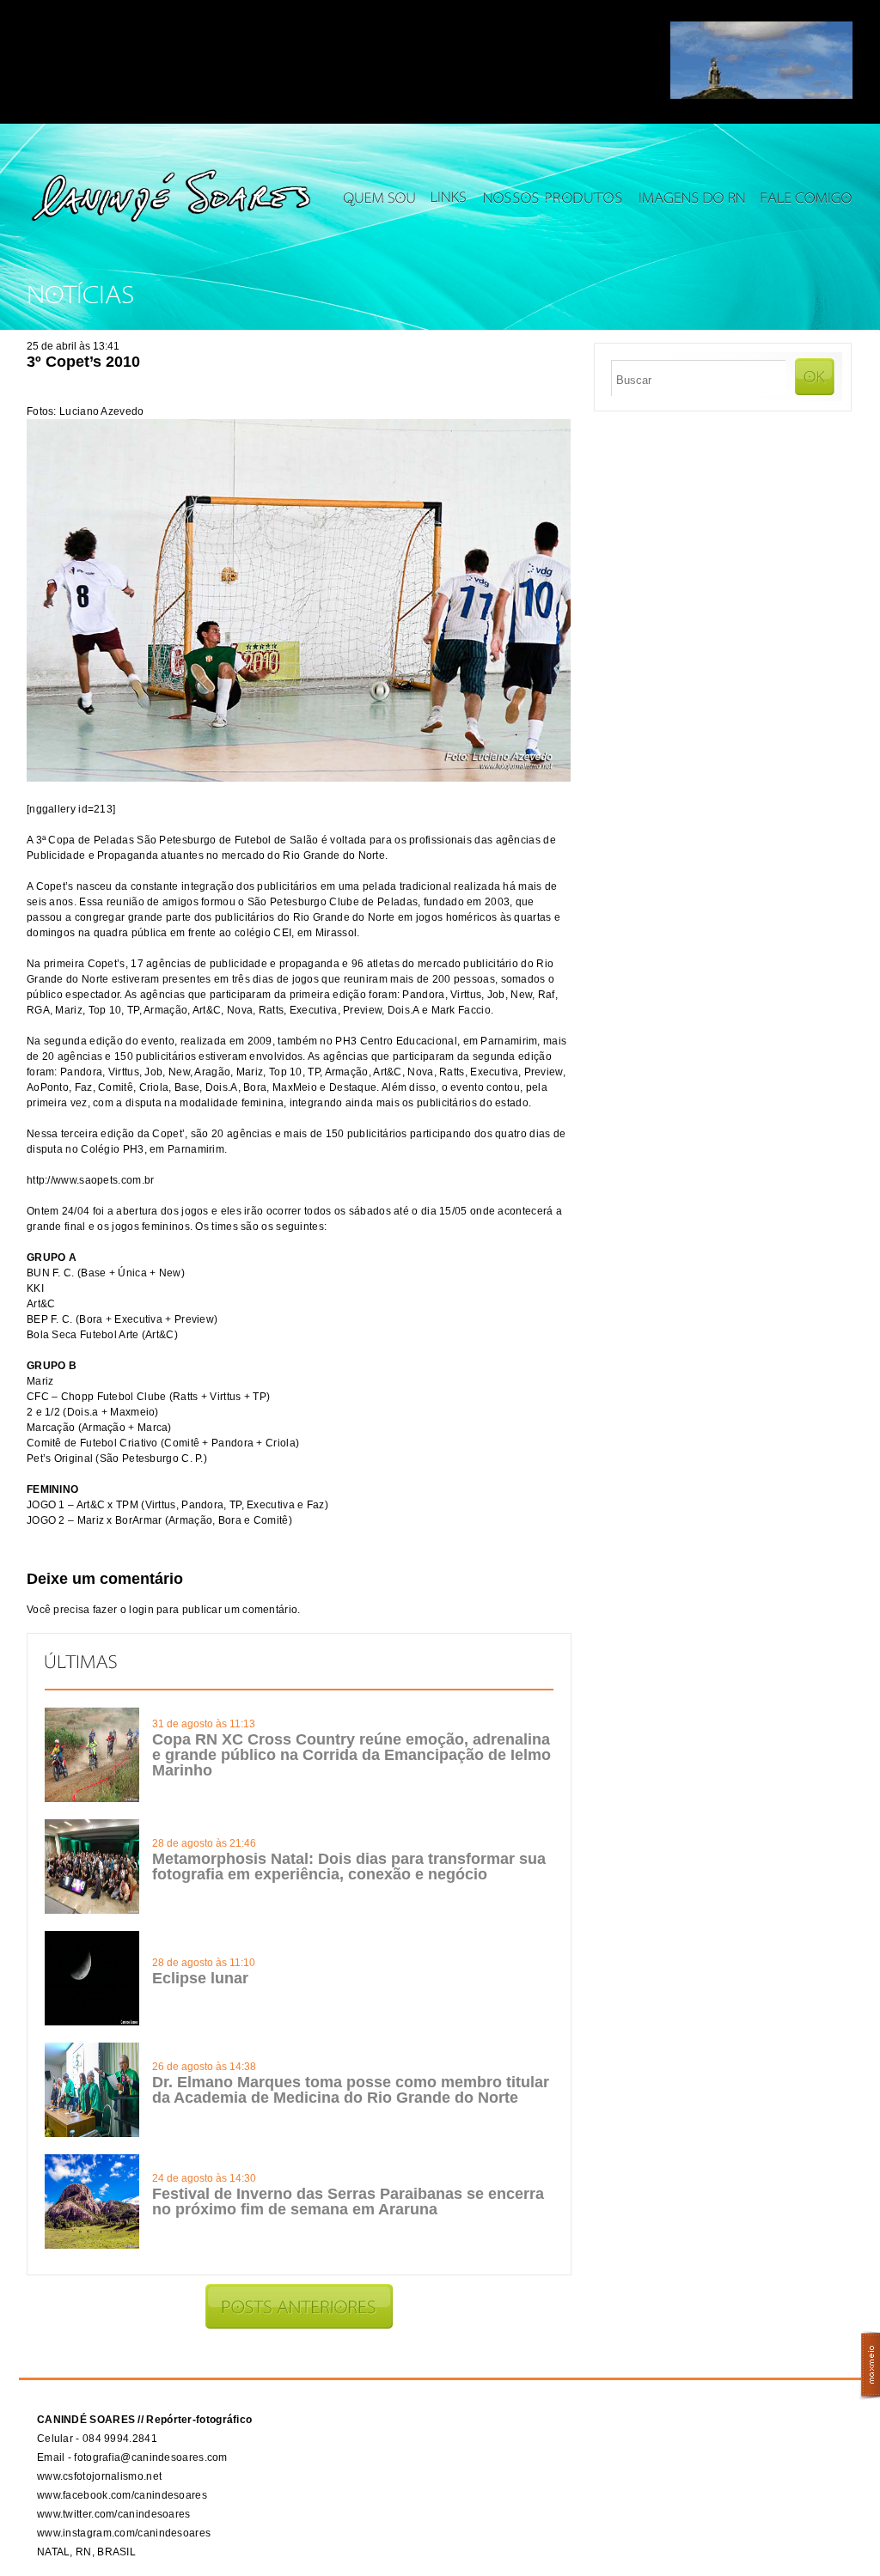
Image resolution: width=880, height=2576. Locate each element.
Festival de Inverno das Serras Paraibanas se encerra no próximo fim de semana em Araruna (348, 2201)
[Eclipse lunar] (92, 2022)
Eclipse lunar (200, 1978)
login (141, 1610)
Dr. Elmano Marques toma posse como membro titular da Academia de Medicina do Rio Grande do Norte (351, 2090)
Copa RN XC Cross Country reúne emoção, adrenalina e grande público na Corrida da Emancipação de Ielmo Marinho (351, 1755)
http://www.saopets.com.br (91, 1180)
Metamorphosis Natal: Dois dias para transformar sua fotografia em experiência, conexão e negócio (349, 1867)
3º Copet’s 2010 (83, 362)
